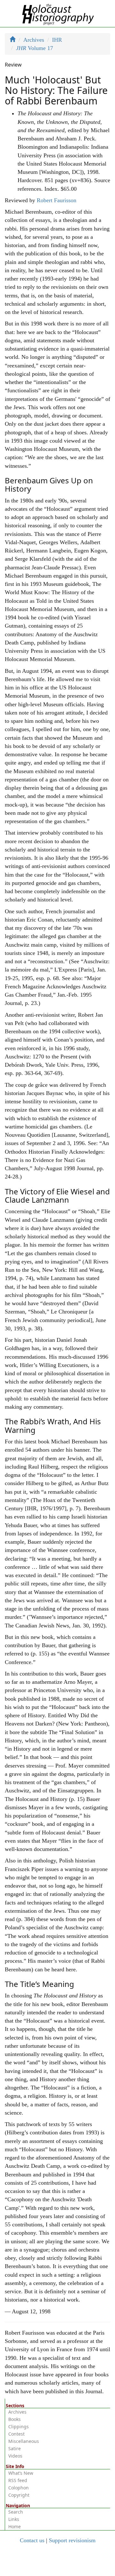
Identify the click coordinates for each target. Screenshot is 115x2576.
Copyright (19, 2495)
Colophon (19, 2488)
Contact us (32, 2540)
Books (15, 2419)
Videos (15, 2456)
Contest (16, 2434)
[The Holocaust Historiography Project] (58, 13)
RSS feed (18, 2480)
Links (14, 2519)
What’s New (21, 2473)
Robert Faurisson (57, 200)
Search (16, 2512)
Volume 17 (34, 48)
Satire (15, 2448)
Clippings (19, 2427)
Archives (34, 40)
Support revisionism (72, 2540)
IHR (57, 40)
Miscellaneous (24, 2441)
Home (15, 2526)
